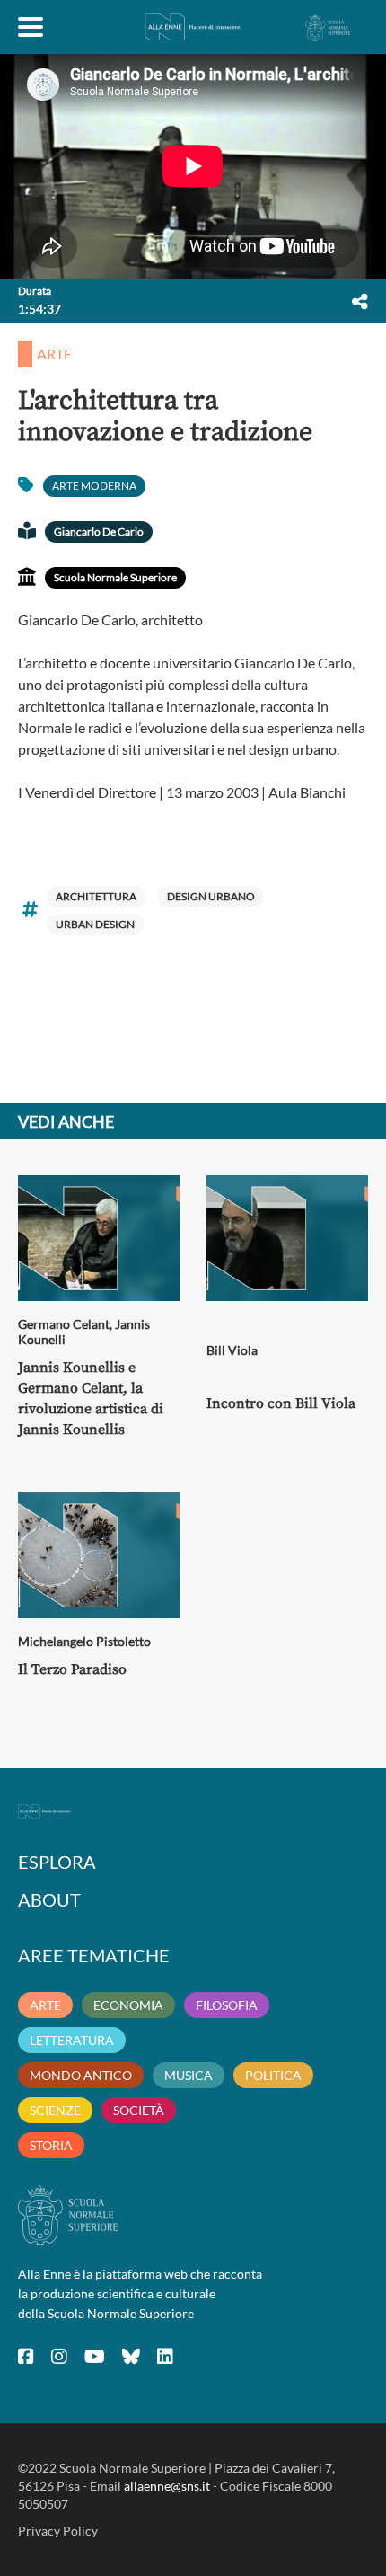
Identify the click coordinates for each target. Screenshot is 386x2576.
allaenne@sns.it (167, 2486)
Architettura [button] (96, 896)
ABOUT (49, 1899)
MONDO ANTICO (81, 2075)
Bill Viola (232, 1350)
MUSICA (189, 2075)
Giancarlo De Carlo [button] (99, 531)
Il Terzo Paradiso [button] (72, 1669)
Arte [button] (54, 354)
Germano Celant (64, 1324)
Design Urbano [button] (211, 896)
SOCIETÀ (139, 2110)
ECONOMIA (128, 2005)
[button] (360, 301)
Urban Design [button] (95, 924)
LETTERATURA (72, 2040)
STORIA (51, 2145)
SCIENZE (55, 2110)
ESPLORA (57, 1862)
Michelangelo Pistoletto (84, 1641)
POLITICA (273, 2075)
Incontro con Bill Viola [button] (281, 1403)
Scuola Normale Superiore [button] (115, 577)
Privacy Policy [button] (58, 2531)
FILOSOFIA (227, 2005)
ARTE (45, 2005)
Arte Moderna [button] (94, 486)
